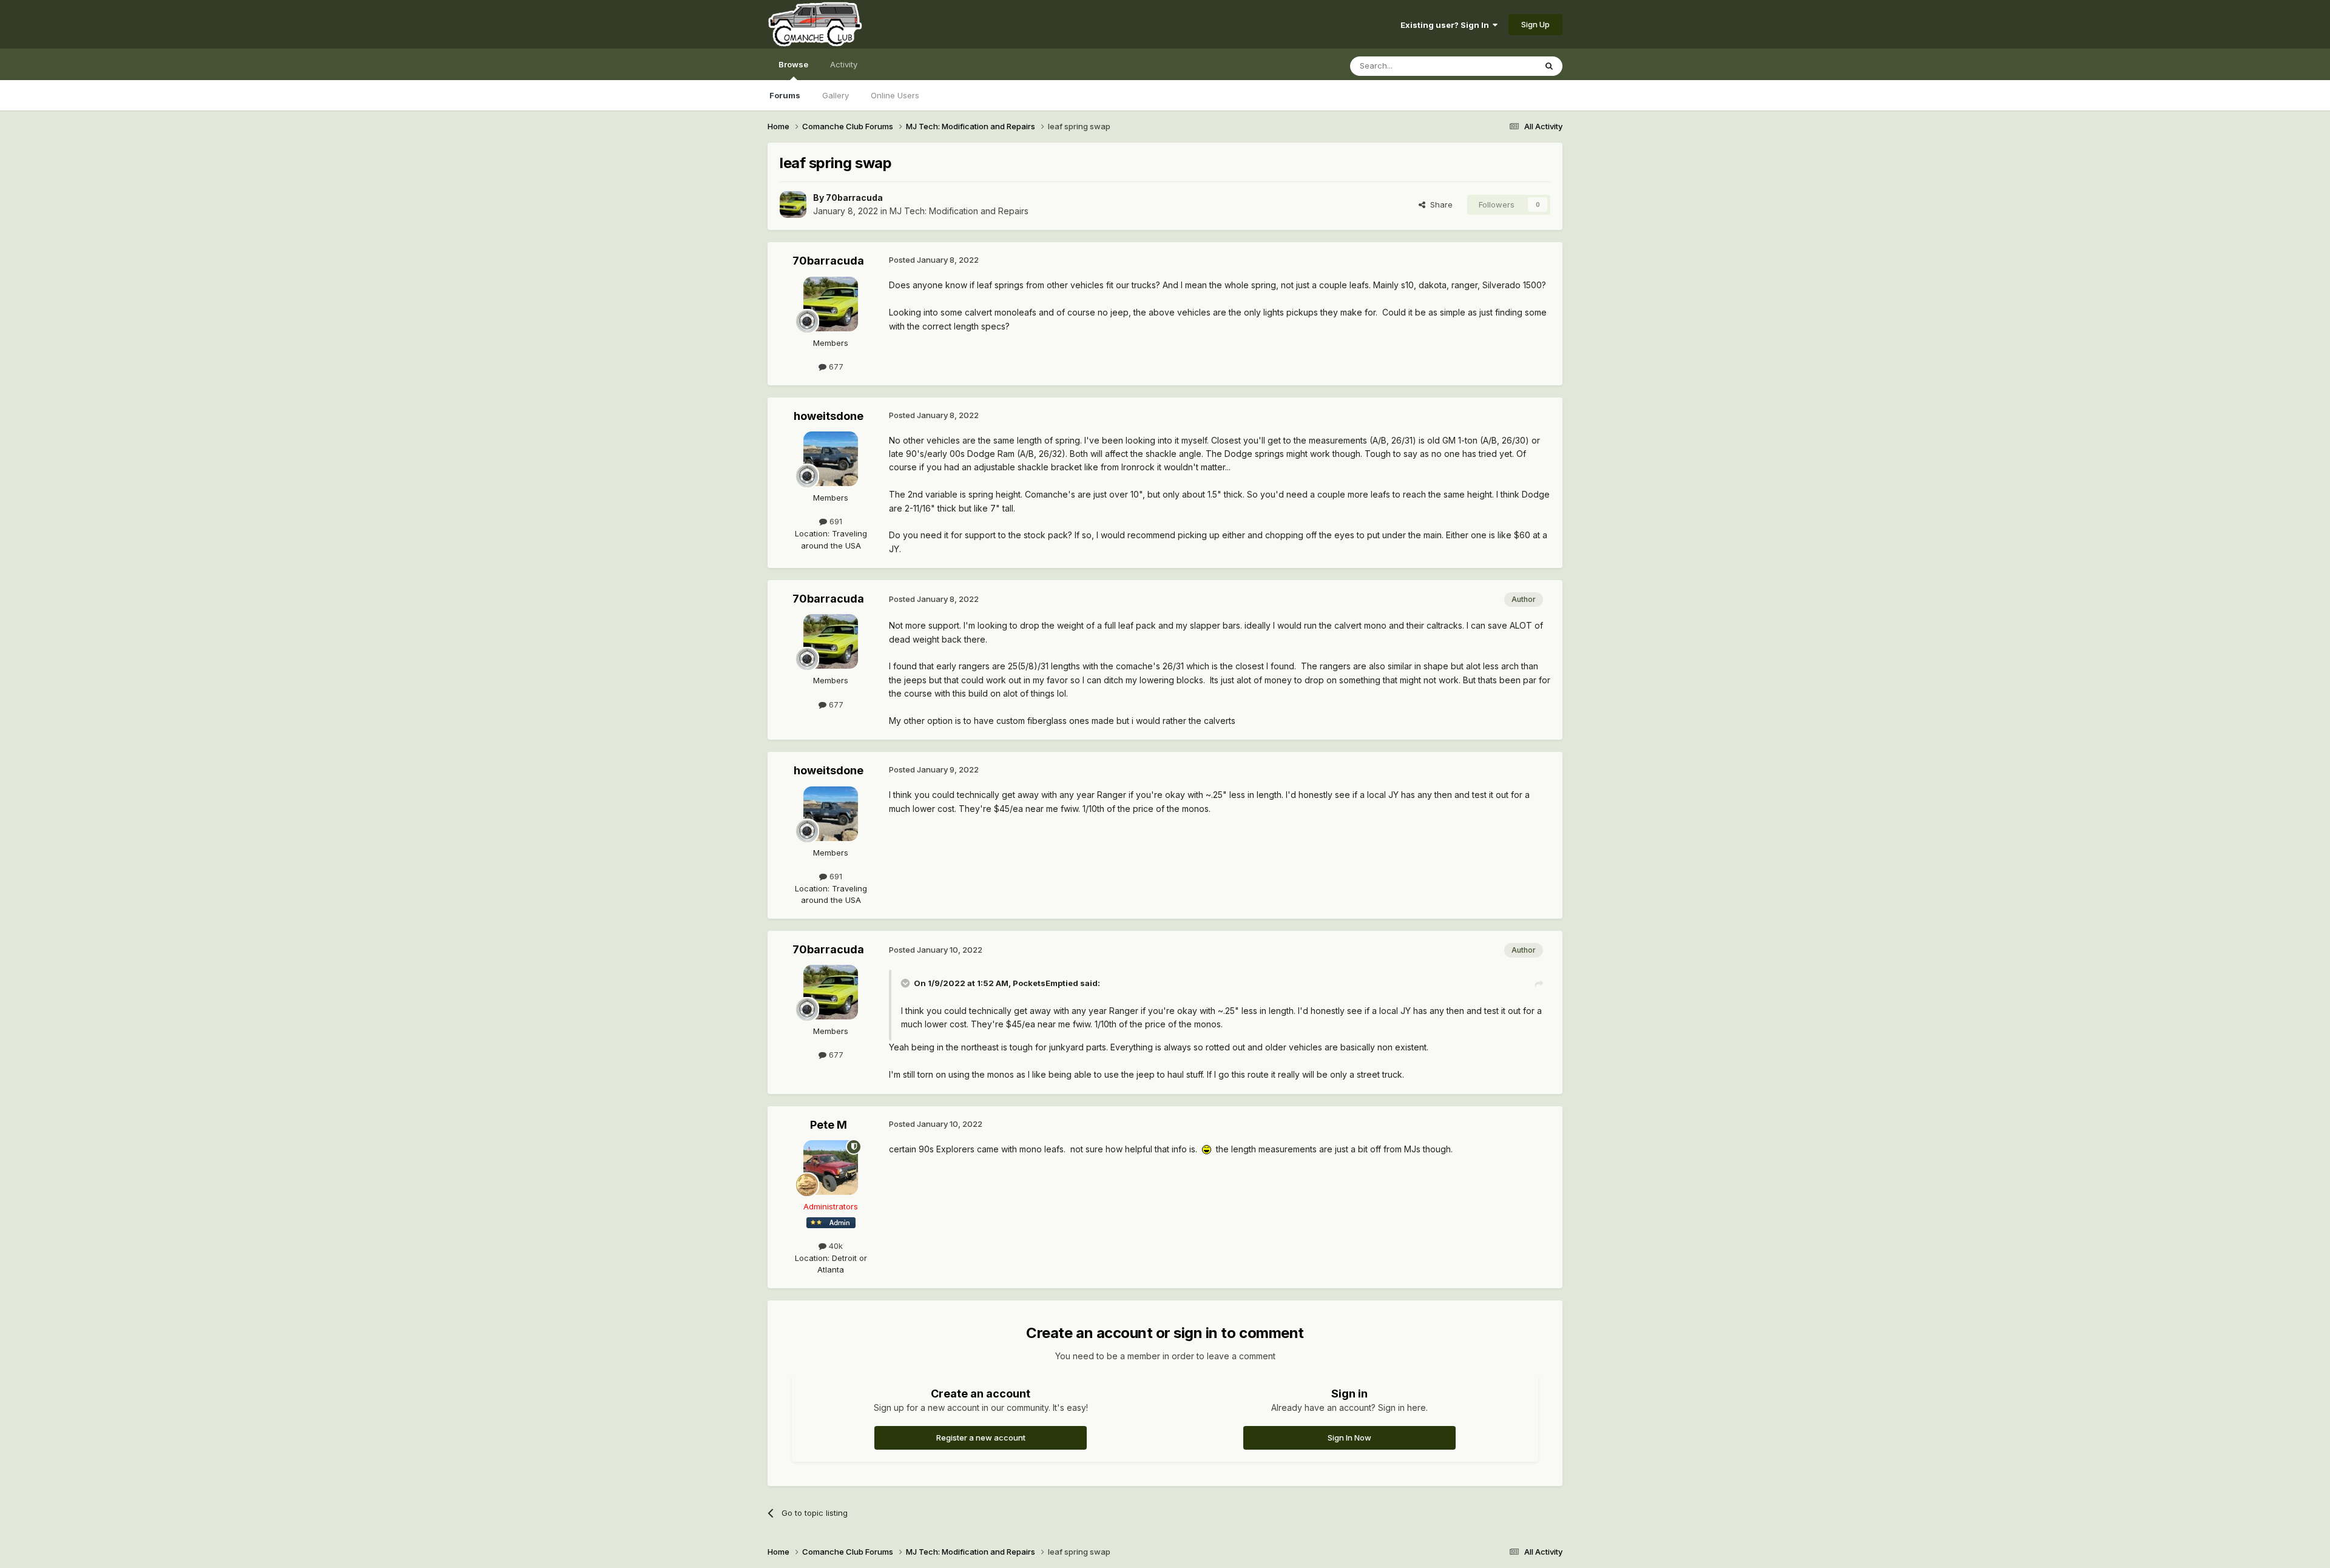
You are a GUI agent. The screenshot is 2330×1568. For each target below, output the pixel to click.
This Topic (1500, 66)
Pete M (829, 1125)
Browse (793, 64)
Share (1439, 204)
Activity (844, 64)
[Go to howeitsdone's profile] (831, 459)
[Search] (1549, 66)
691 (835, 521)
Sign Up (1535, 24)
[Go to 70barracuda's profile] (793, 204)
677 (835, 367)
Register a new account (981, 1438)
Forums (785, 95)
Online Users (895, 95)
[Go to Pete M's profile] (831, 1168)
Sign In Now (1349, 1438)
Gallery (836, 95)
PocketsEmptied (1045, 983)
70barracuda (854, 198)
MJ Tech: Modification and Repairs (959, 211)
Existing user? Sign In (1447, 25)
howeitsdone (829, 416)
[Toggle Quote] (907, 983)
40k (835, 1246)
